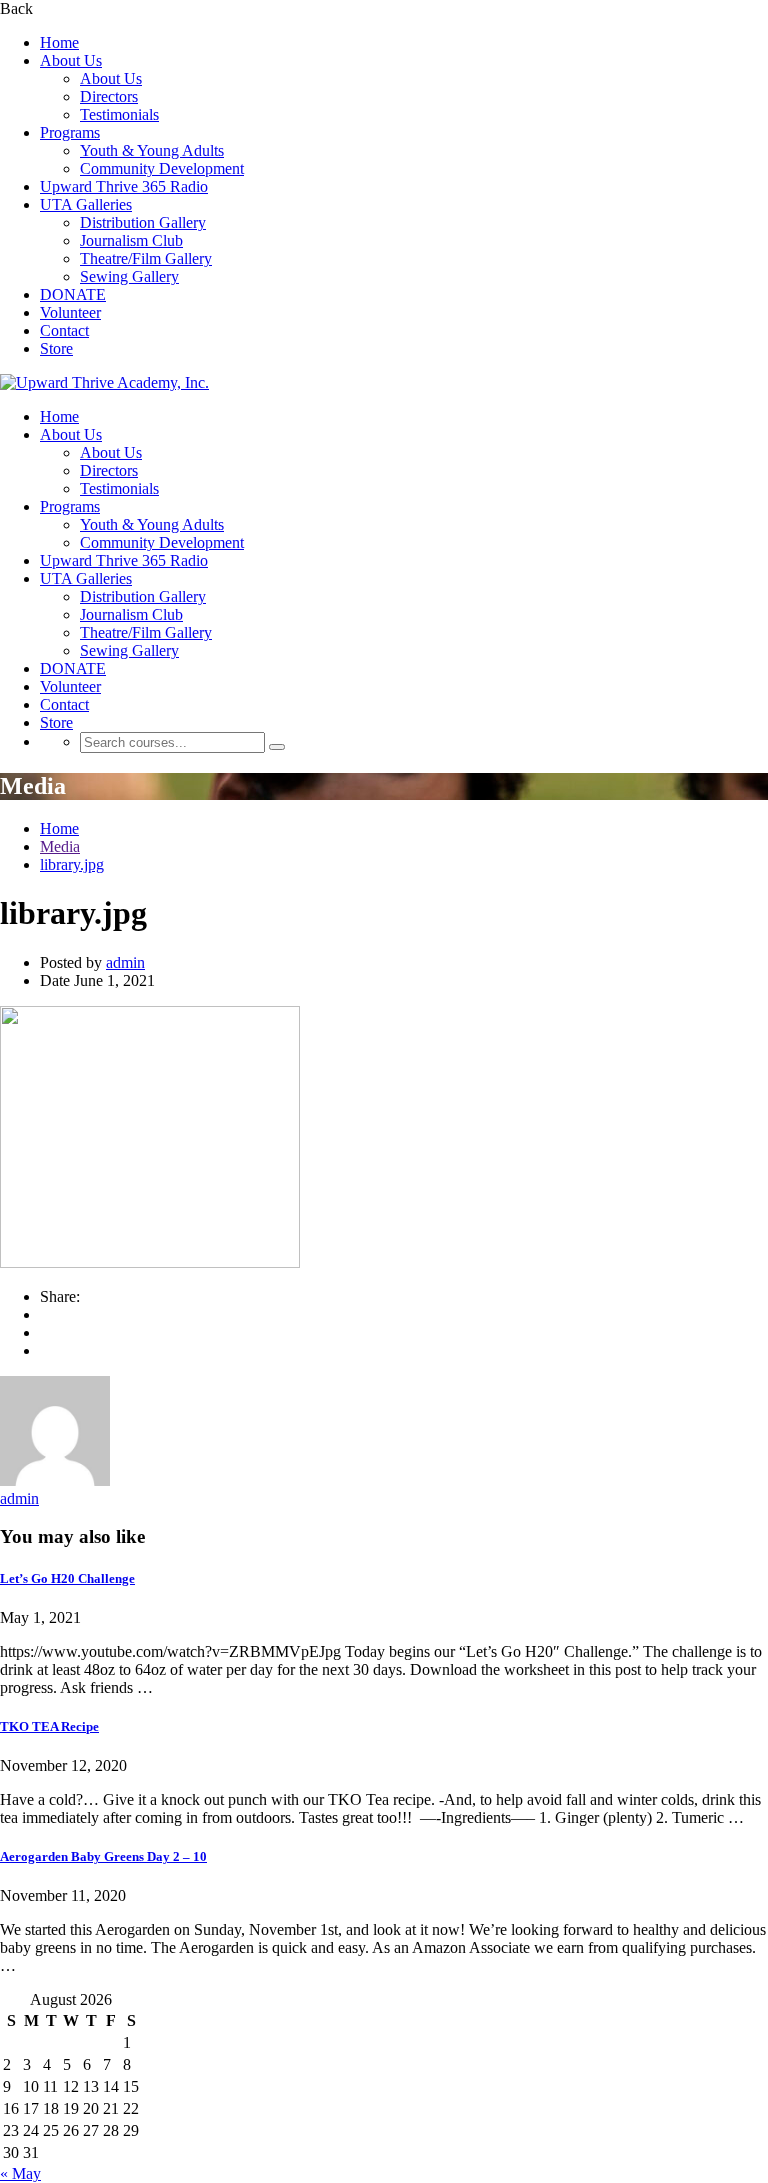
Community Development (162, 168)
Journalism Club (131, 240)
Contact (64, 330)
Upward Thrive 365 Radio (124, 186)
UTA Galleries (86, 204)
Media (60, 846)
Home (59, 42)
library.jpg (72, 864)
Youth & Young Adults (152, 150)
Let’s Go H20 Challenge (67, 1578)
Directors (109, 96)
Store (56, 348)
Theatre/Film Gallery (146, 258)
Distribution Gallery (143, 222)
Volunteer (70, 312)
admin (125, 962)
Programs (70, 132)
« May (20, 2173)
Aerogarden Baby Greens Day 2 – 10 (103, 1856)
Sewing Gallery (129, 276)
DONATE (73, 294)
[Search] (277, 747)
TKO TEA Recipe (49, 1726)
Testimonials (119, 114)
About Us (71, 60)
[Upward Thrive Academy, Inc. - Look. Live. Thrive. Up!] (104, 382)
